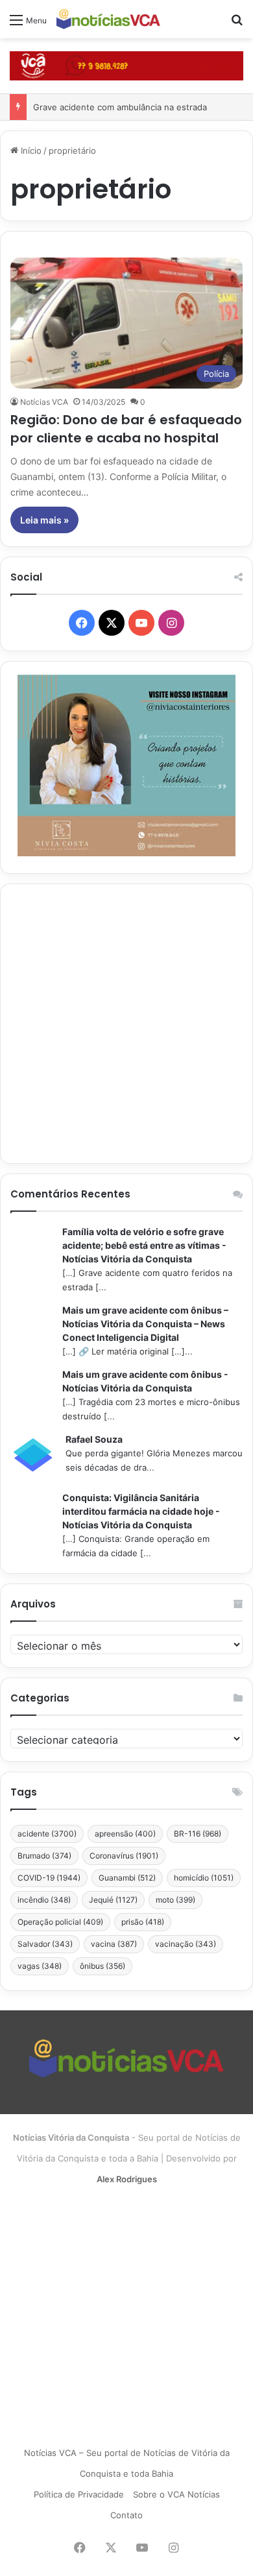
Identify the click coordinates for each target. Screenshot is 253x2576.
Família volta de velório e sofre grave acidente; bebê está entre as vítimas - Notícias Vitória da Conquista (144, 1245)
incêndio (44, 1900)
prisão (143, 1922)
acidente (47, 1834)
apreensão (125, 1834)
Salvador (45, 1944)
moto (175, 1900)
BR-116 (198, 1834)
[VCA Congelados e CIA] (126, 65)
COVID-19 (49, 1878)
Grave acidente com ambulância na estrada (120, 107)
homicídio (204, 1878)
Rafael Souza (94, 1439)
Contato (126, 2515)
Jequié (113, 1900)
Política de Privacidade (79, 2494)
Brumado (44, 1856)
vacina (114, 1944)
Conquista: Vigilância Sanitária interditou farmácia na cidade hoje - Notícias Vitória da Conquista (141, 1511)
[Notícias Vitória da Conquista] (108, 19)
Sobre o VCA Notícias (176, 2494)
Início (30, 150)
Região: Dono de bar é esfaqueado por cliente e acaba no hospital (126, 429)
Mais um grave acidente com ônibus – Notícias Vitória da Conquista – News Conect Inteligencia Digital (145, 1324)
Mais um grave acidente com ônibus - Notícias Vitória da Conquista (145, 1381)
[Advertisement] (126, 1024)
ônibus (102, 1966)
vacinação (186, 1944)
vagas (40, 1966)
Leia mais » (44, 520)
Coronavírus (124, 1856)
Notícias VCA (44, 402)
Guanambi (127, 1878)
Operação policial (60, 1922)
